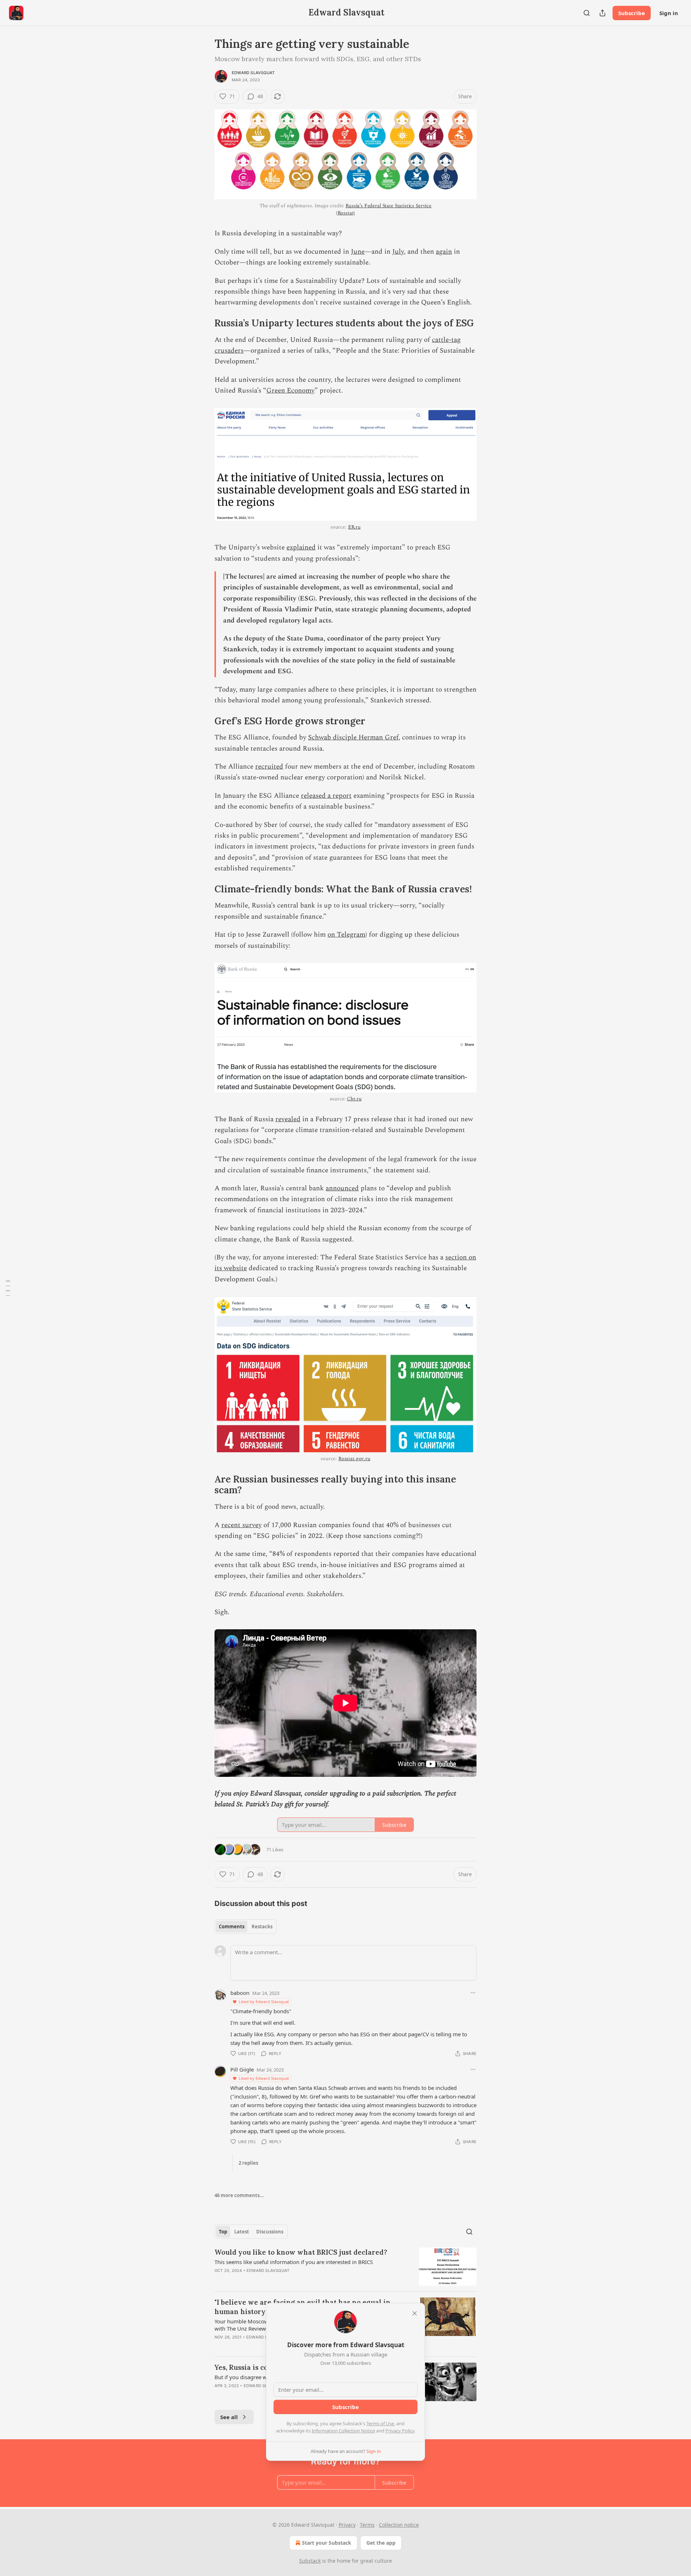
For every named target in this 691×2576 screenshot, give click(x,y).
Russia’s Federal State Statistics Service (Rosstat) (384, 209)
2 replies (248, 2163)
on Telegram (346, 935)
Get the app (381, 2543)
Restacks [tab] (262, 1927)
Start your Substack (327, 2543)
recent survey (241, 1525)
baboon (240, 1993)
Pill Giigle (242, 2069)
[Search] (587, 13)
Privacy (347, 2525)
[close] (415, 2313)
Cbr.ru (354, 1099)
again (444, 252)
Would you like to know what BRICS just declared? (301, 2252)
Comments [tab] (232, 1927)
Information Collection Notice (343, 2431)
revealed (288, 1119)
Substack (310, 2561)
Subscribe (632, 13)
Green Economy (290, 391)
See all (229, 2417)
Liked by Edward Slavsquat (264, 2002)
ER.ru (354, 527)
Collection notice (399, 2525)
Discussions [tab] (270, 2232)
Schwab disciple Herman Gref (353, 737)
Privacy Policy (400, 2431)
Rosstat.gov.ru (354, 1459)
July (398, 252)
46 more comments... (239, 2195)
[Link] (204, 323)
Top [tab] (223, 2232)
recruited (269, 767)
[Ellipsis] (473, 1993)
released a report (326, 796)
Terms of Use (380, 2423)
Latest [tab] (242, 2232)
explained (301, 547)
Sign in (669, 13)
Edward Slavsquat (253, 73)
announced (342, 1188)
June (358, 252)
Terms (367, 2525)
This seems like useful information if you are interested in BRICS (294, 2262)
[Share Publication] (602, 13)
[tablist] (246, 1927)
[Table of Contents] (8, 1288)
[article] (345, 2267)
